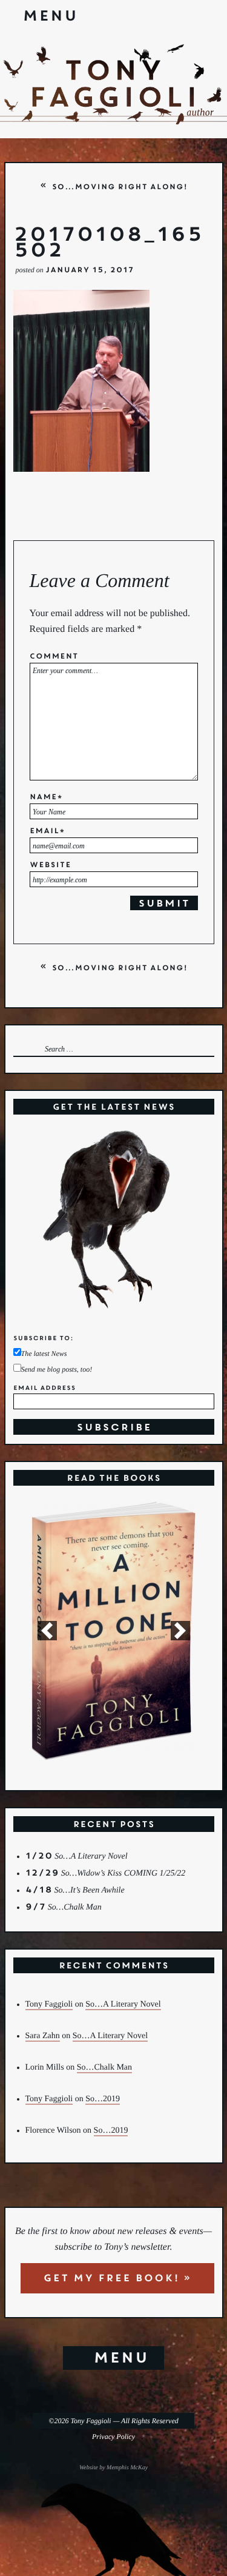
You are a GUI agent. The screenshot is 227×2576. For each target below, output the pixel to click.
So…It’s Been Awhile (90, 1890)
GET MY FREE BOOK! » (117, 2278)
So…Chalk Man (75, 1907)
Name (46, 798)
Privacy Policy (113, 2437)
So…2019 (103, 2099)
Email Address (44, 1388)
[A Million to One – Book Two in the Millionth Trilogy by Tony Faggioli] (114, 1631)
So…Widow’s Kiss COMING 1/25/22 (123, 1873)
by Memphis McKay (123, 2468)
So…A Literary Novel (91, 1857)
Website (51, 866)
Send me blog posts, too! (57, 1370)
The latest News (44, 1354)
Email (47, 832)
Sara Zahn (43, 2036)
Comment (54, 657)
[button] (47, 1631)
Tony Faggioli (49, 2004)
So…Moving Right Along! (119, 187)
